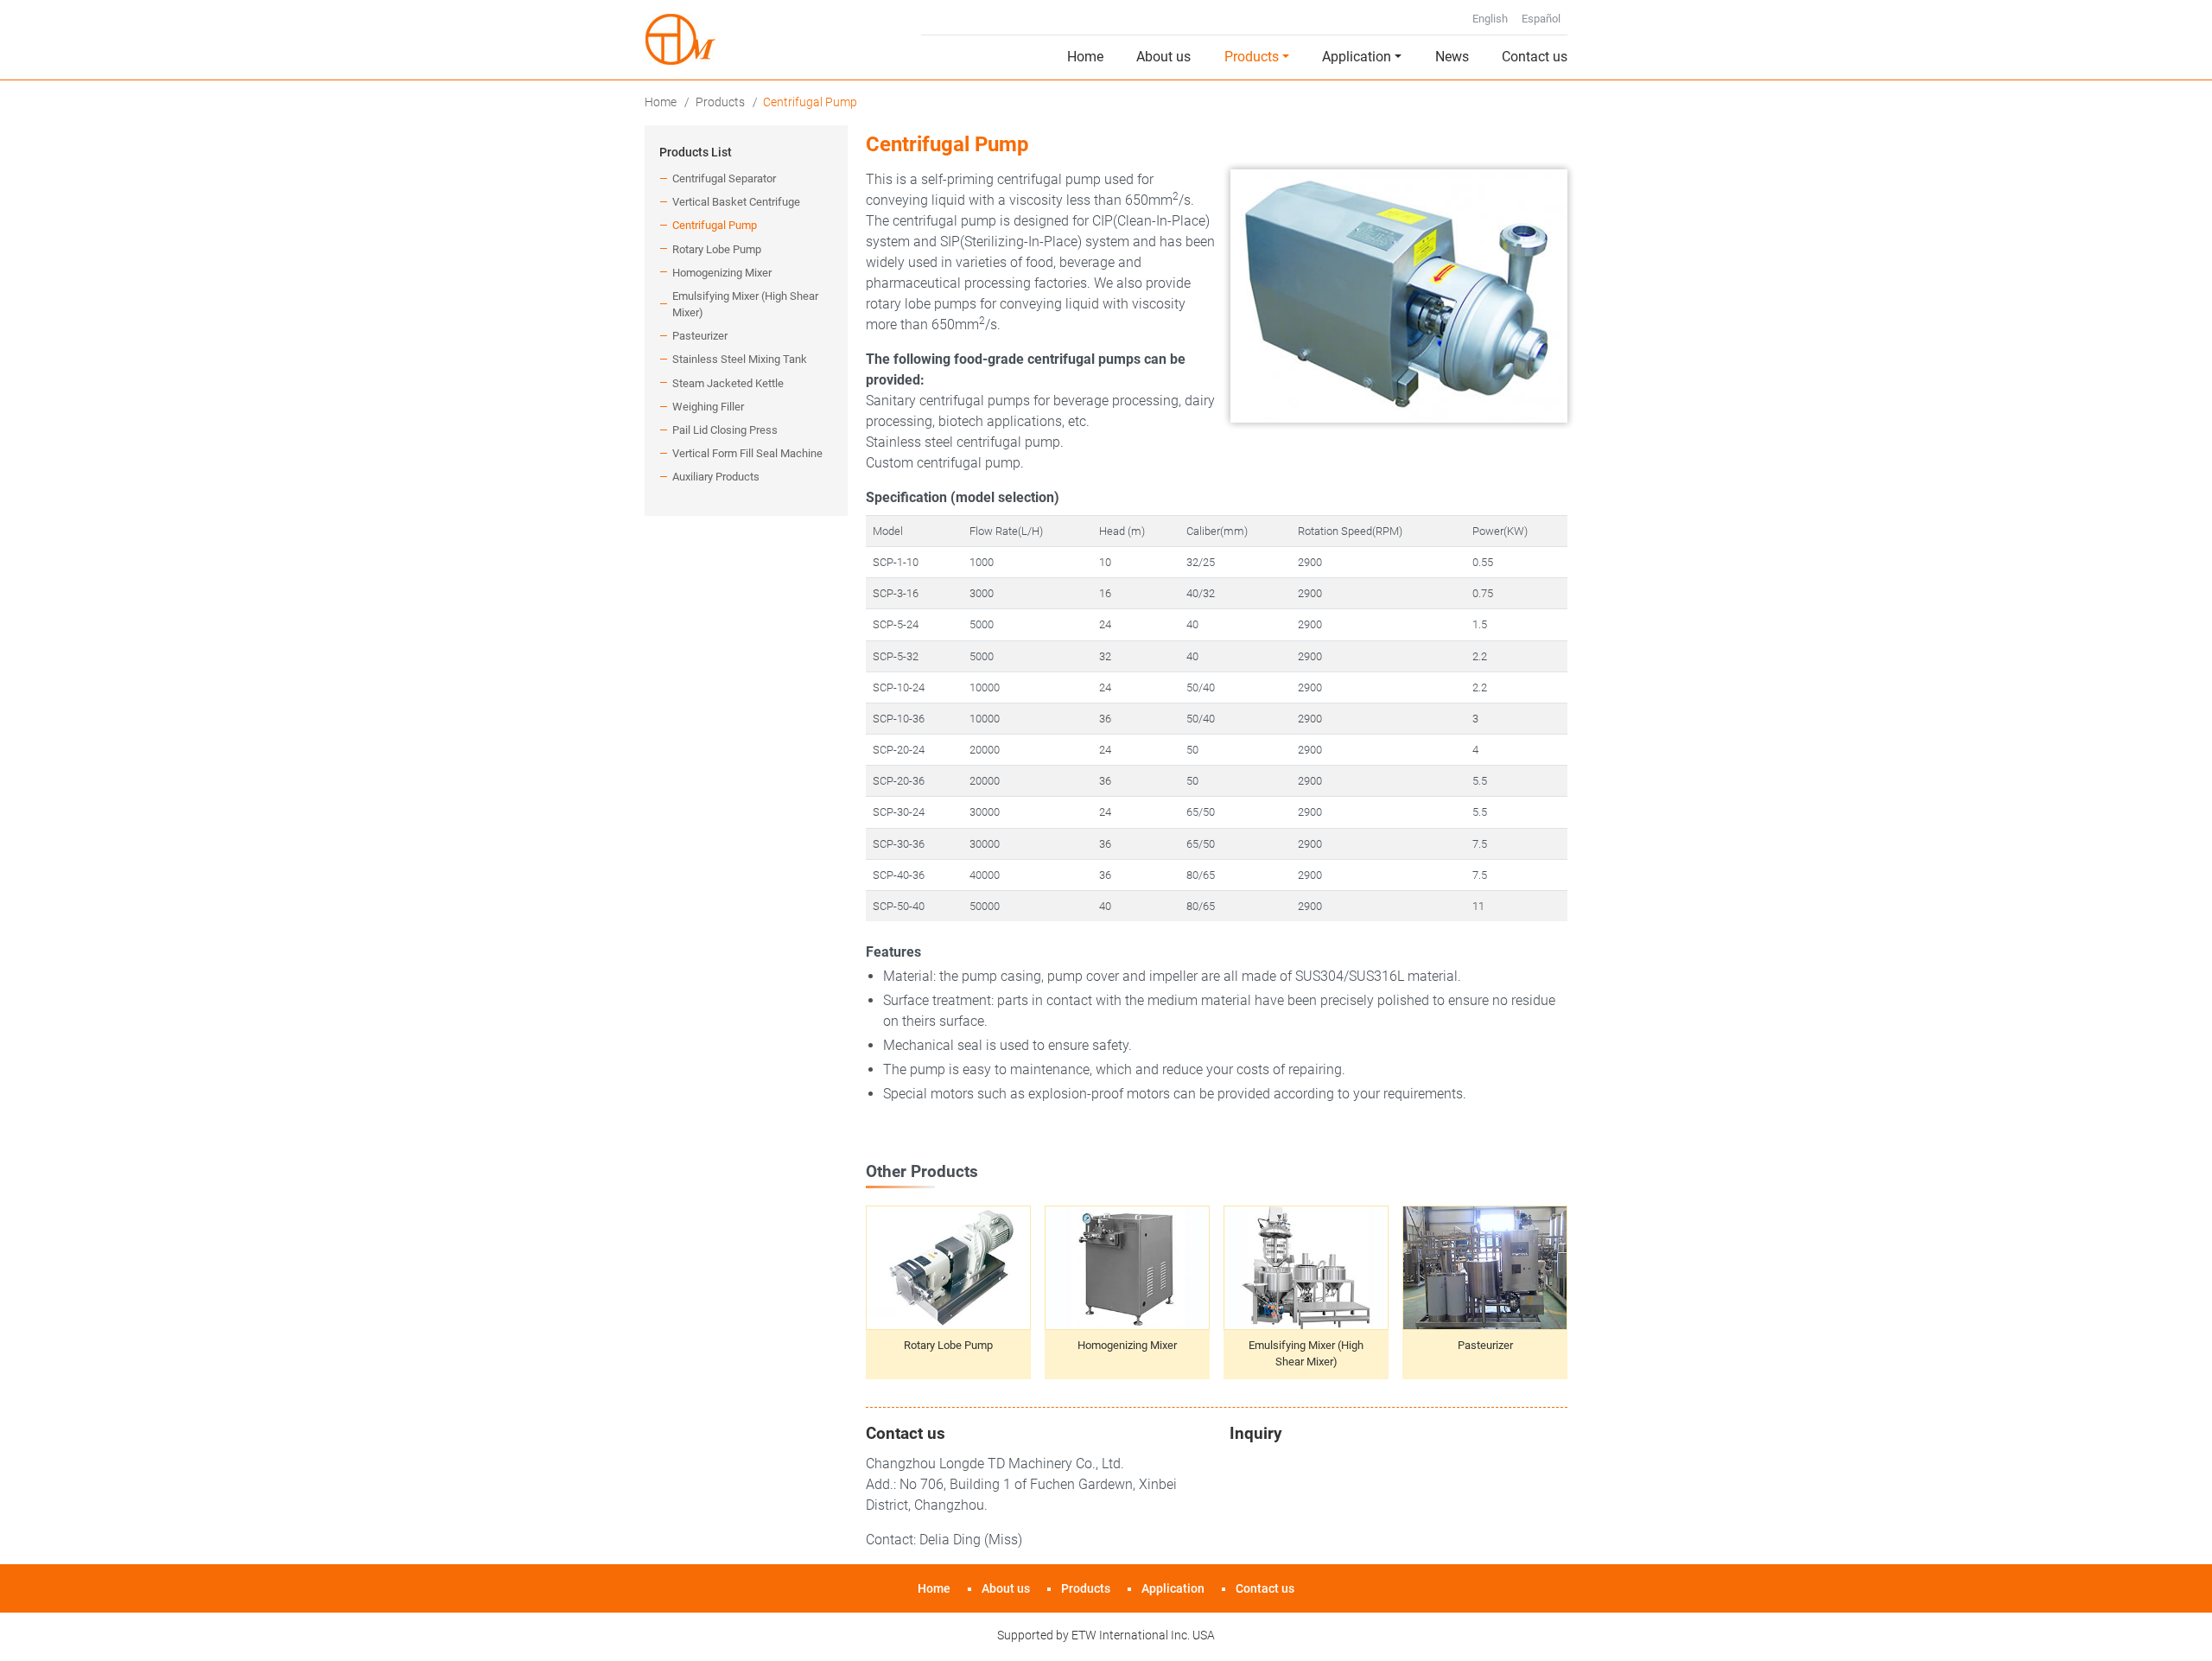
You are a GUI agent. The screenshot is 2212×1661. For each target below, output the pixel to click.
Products (720, 102)
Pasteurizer (1485, 1345)
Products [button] (1252, 57)
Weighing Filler (708, 407)
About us (1163, 57)
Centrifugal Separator (724, 178)
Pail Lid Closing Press (725, 430)
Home (1085, 57)
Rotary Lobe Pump (948, 1345)
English (1490, 19)
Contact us (1535, 57)
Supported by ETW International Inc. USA (1106, 1635)
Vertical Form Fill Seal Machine (747, 453)
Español (1541, 19)
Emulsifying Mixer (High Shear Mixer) (1306, 1353)
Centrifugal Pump (715, 225)
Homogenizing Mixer (1127, 1345)
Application (1173, 1589)
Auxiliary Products (716, 477)
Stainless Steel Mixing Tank (740, 359)
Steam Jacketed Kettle (728, 383)
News (1452, 57)
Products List (696, 153)
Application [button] (1357, 57)
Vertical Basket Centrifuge (736, 202)
